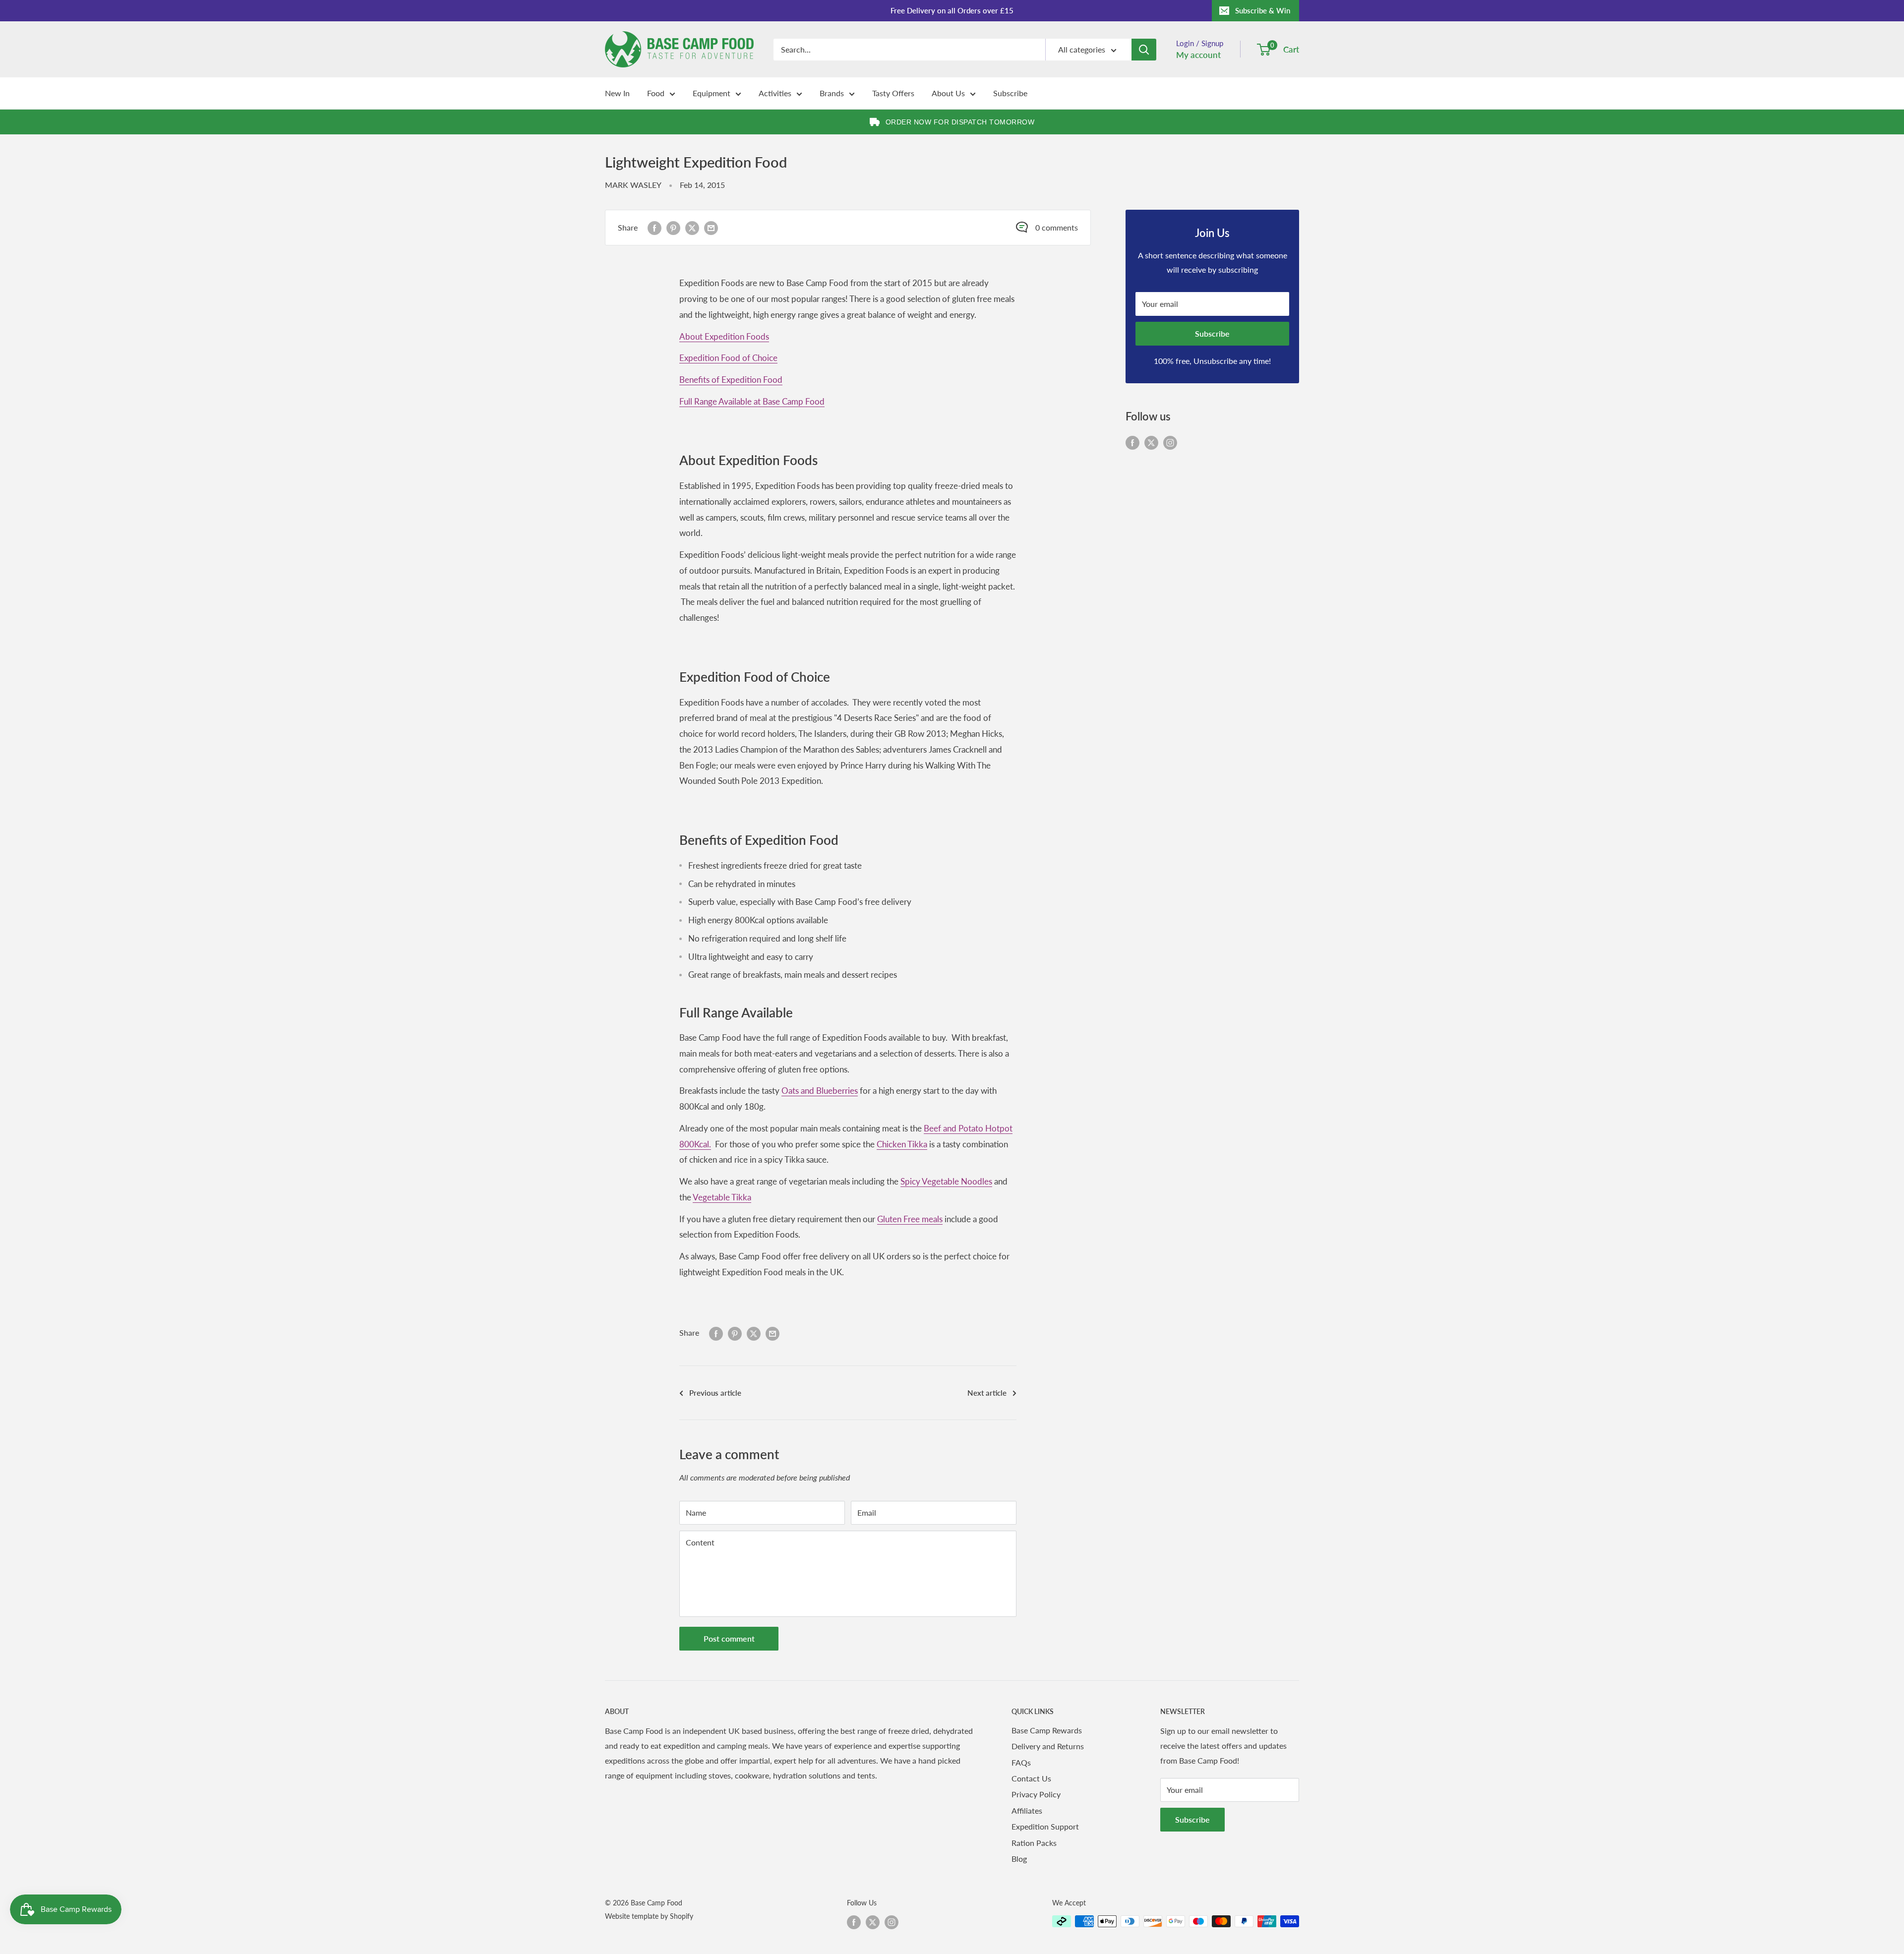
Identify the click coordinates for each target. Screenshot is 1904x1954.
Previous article (715, 1393)
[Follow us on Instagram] (1170, 442)
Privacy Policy (1036, 1794)
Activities (775, 93)
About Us (948, 93)
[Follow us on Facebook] (1132, 442)
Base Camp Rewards (1047, 1730)
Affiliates (1027, 1810)
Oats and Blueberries (820, 1091)
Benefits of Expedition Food (731, 380)
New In (617, 93)
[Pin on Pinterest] (673, 228)
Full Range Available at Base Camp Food (752, 401)
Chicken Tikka (902, 1144)
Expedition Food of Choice (728, 358)
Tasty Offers (893, 93)
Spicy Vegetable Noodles (946, 1181)
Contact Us (1031, 1778)
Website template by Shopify (649, 1916)
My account (1198, 55)
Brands (832, 93)
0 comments (1057, 227)
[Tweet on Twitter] (692, 228)
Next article (987, 1393)
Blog (1019, 1859)
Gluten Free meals (910, 1219)
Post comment (729, 1638)
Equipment (712, 93)
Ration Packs (1034, 1843)
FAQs (1021, 1762)
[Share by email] (711, 228)
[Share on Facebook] (654, 228)
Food (656, 93)
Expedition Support (1045, 1826)
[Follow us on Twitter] (1151, 442)
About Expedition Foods (724, 336)
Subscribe (1010, 93)
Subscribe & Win (1263, 10)
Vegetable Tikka (722, 1197)
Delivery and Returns (1048, 1746)
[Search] (1144, 50)
